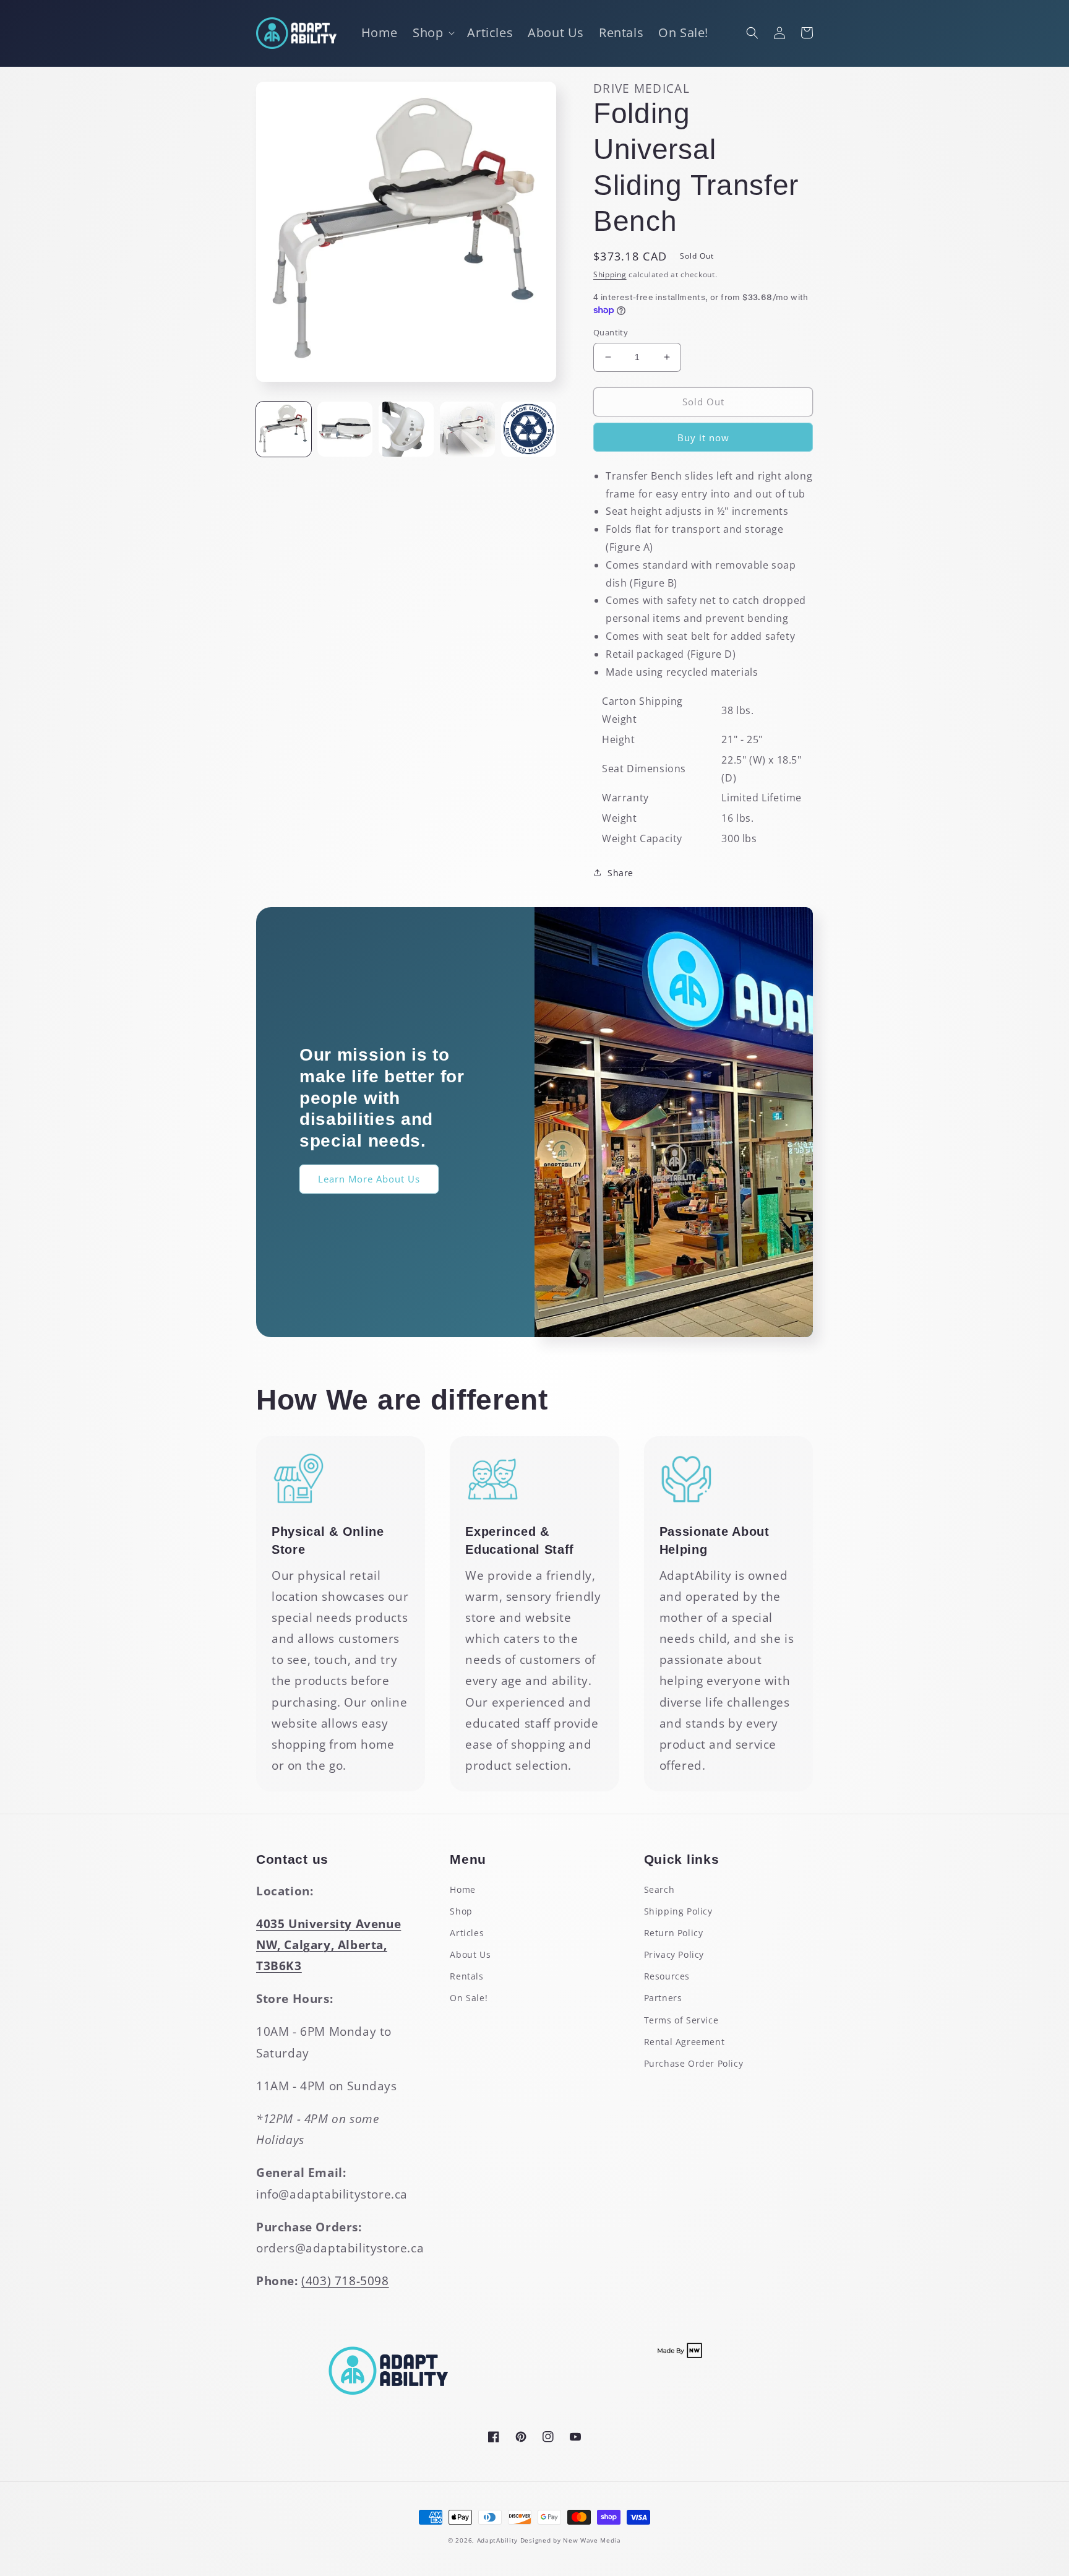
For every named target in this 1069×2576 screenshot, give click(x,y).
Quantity (611, 332)
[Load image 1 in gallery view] (284, 429)
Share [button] (620, 873)
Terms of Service (681, 2020)
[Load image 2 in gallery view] (345, 429)
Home (462, 1889)
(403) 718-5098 (345, 2281)
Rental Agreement (685, 2042)
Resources (667, 1976)
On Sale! (469, 1998)
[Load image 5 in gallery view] (529, 429)
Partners (663, 1998)
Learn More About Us (369, 1179)
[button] (432, 33)
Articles (467, 1933)
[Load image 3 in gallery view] (406, 429)
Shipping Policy (678, 1911)
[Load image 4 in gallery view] (467, 429)
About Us (470, 1954)
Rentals (466, 1976)
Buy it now (703, 437)
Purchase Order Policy (694, 2063)
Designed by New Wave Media (571, 2540)
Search (659, 1889)
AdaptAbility (497, 2540)
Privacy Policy (674, 1954)
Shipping (610, 274)
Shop (461, 1911)
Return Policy (674, 1933)
